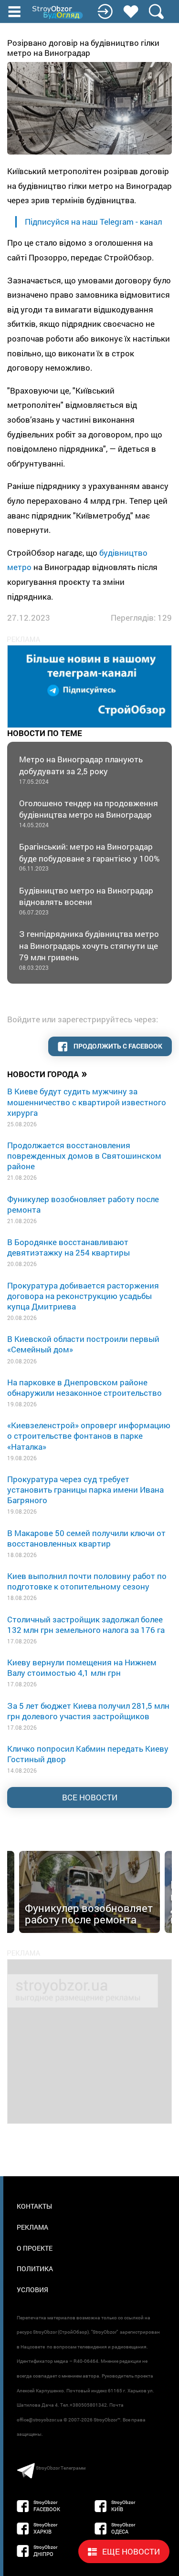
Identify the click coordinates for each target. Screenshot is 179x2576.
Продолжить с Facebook (117, 1046)
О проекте (35, 2248)
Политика (35, 2269)
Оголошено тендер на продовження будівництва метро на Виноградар (89, 813)
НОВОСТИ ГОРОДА (47, 1073)
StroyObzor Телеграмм (61, 2468)
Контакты (34, 2206)
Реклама (32, 2227)
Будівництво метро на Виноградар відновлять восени (86, 900)
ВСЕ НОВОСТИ (90, 1797)
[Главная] (58, 12)
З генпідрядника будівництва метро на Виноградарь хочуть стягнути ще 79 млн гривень (89, 950)
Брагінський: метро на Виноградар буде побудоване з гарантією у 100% (89, 857)
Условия (32, 2290)
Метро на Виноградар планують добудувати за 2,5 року (81, 769)
